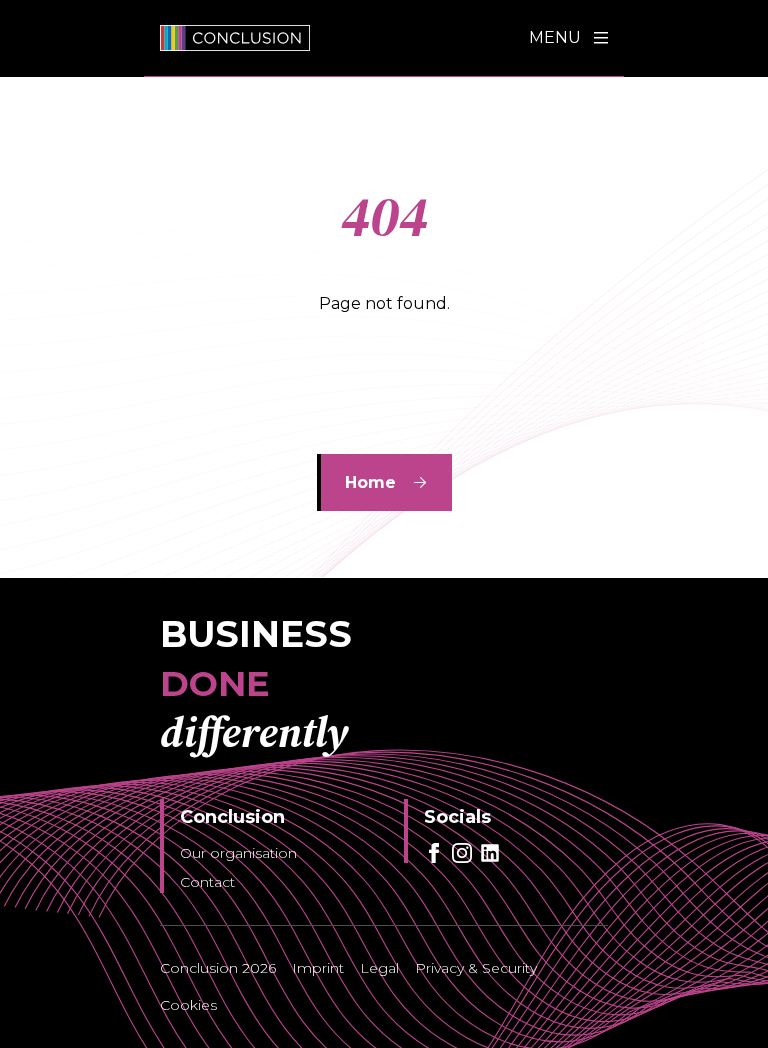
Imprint (318, 968)
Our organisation (238, 853)
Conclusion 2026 (218, 968)
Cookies (188, 1005)
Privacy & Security (476, 968)
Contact (207, 882)
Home (370, 482)
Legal (379, 968)
